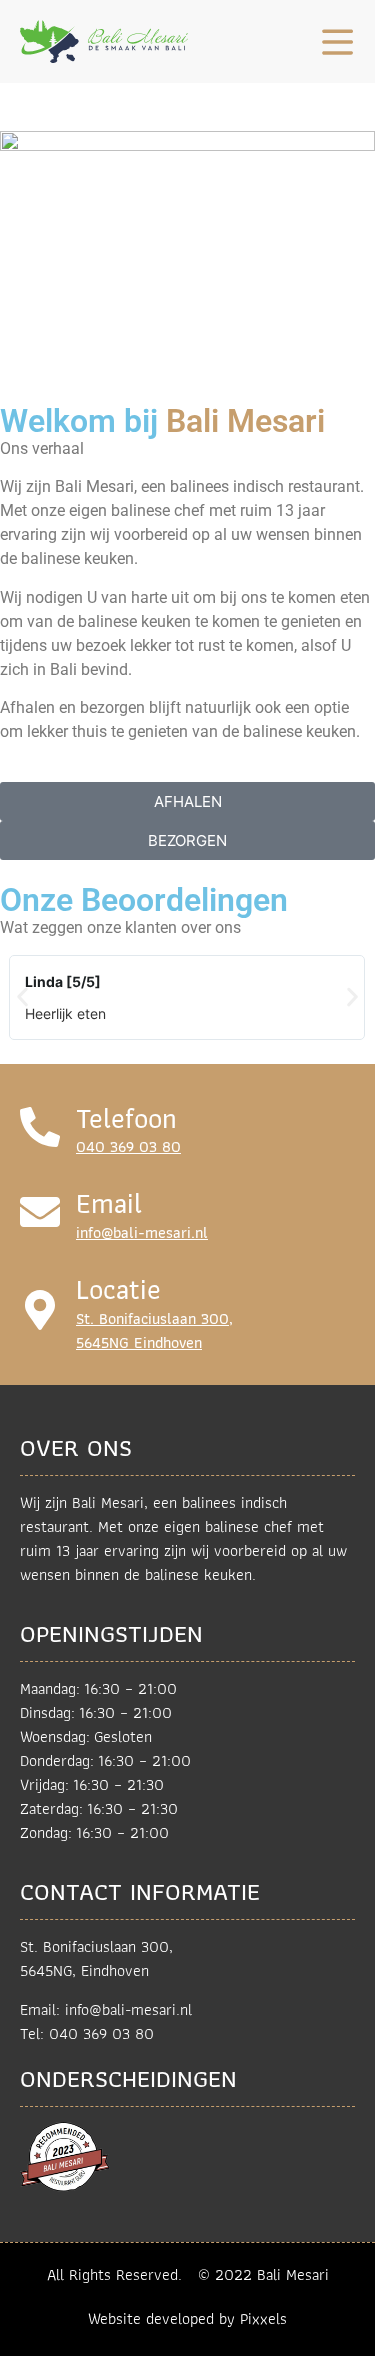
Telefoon (126, 1118)
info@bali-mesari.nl (142, 1232)
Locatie (118, 1289)
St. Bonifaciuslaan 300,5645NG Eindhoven (154, 1330)
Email (109, 1203)
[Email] (40, 1212)
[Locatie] (40, 1310)
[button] (22, 997)
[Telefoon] (40, 1127)
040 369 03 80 (128, 1146)
